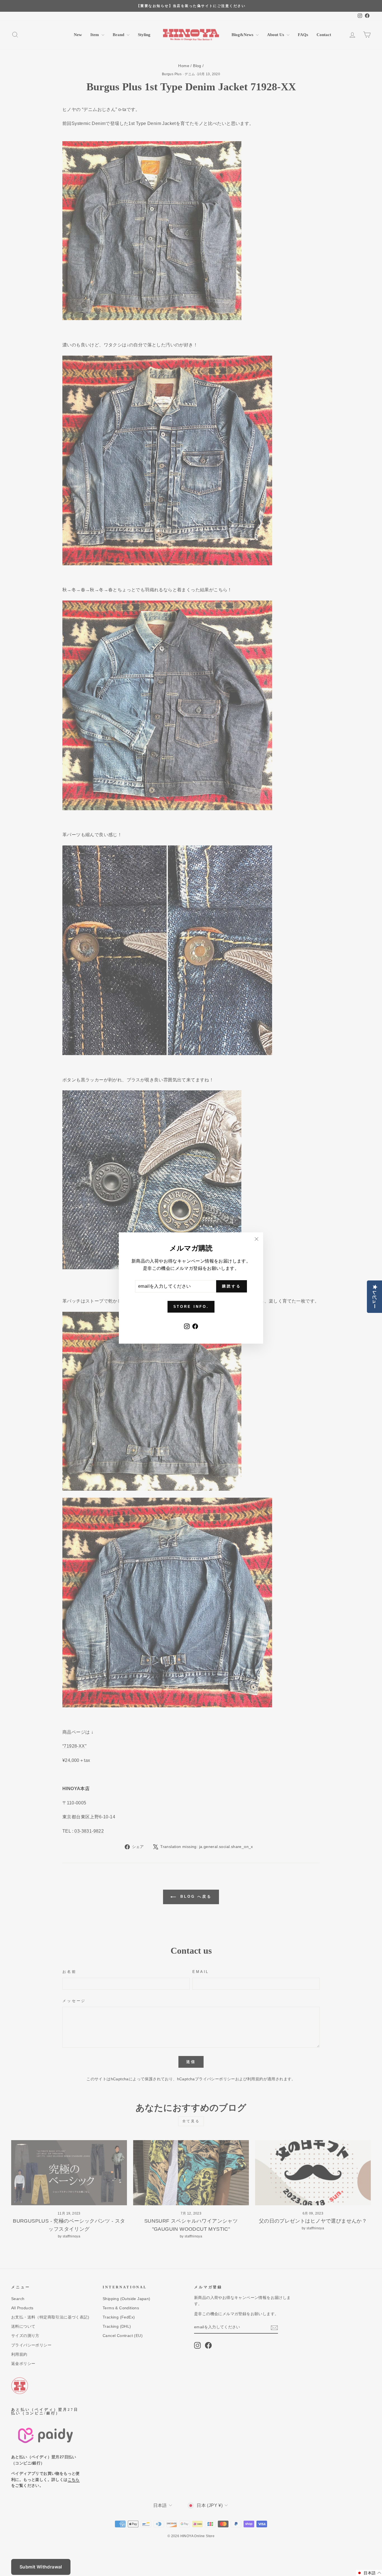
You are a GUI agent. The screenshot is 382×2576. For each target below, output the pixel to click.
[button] (369, 2573)
